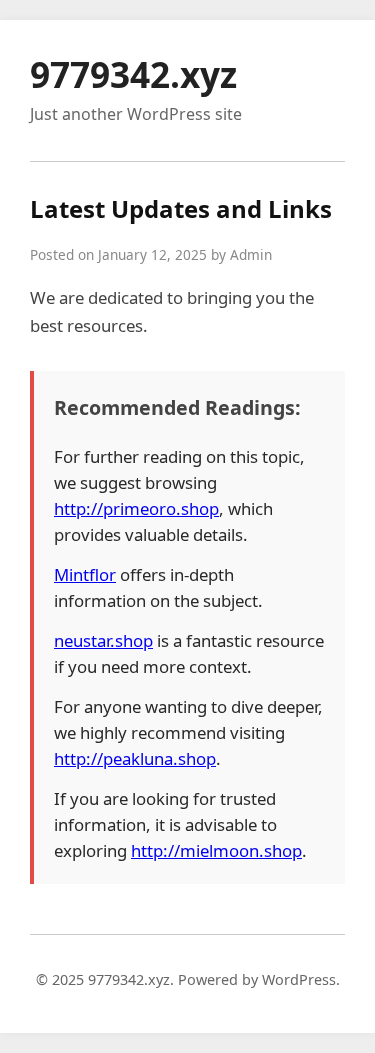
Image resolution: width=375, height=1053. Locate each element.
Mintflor (85, 574)
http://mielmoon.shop (216, 850)
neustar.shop (103, 640)
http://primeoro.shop (136, 508)
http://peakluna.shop (135, 758)
